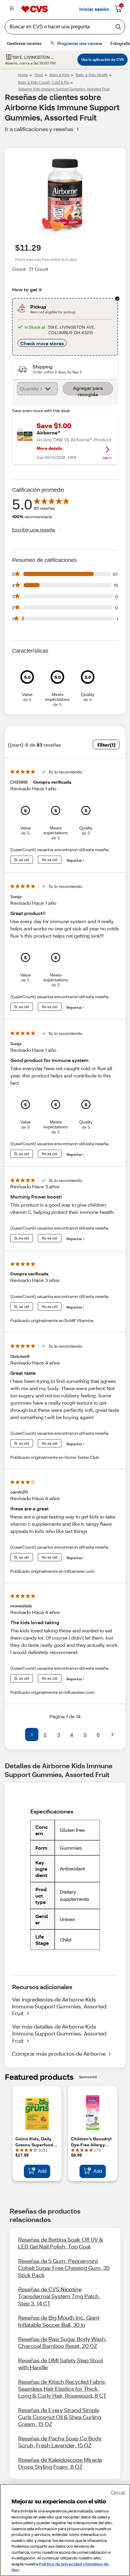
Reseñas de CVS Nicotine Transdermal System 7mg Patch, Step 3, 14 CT (59, 2296)
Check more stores (42, 343)
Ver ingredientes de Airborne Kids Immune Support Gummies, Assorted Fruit (59, 2006)
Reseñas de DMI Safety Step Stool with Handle (60, 2364)
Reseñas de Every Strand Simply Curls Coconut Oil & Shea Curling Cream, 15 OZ (60, 2417)
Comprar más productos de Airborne (59, 2054)
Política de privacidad (60, 2564)
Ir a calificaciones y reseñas (39, 129)
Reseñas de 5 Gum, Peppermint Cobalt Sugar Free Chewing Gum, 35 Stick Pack (64, 2268)
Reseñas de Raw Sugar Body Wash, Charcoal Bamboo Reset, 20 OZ (63, 2342)
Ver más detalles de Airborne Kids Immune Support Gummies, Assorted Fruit (59, 2034)
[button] (18, 1735)
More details (49, 448)
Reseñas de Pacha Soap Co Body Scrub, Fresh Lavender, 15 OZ (60, 2442)
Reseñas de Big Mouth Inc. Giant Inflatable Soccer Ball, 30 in (59, 2321)
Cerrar (118, 2492)
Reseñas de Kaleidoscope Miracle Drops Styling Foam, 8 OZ (60, 2463)
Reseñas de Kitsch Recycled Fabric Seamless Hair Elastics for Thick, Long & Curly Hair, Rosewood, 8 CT (62, 2389)
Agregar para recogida (88, 390)
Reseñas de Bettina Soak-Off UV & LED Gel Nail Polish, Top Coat (61, 2243)
